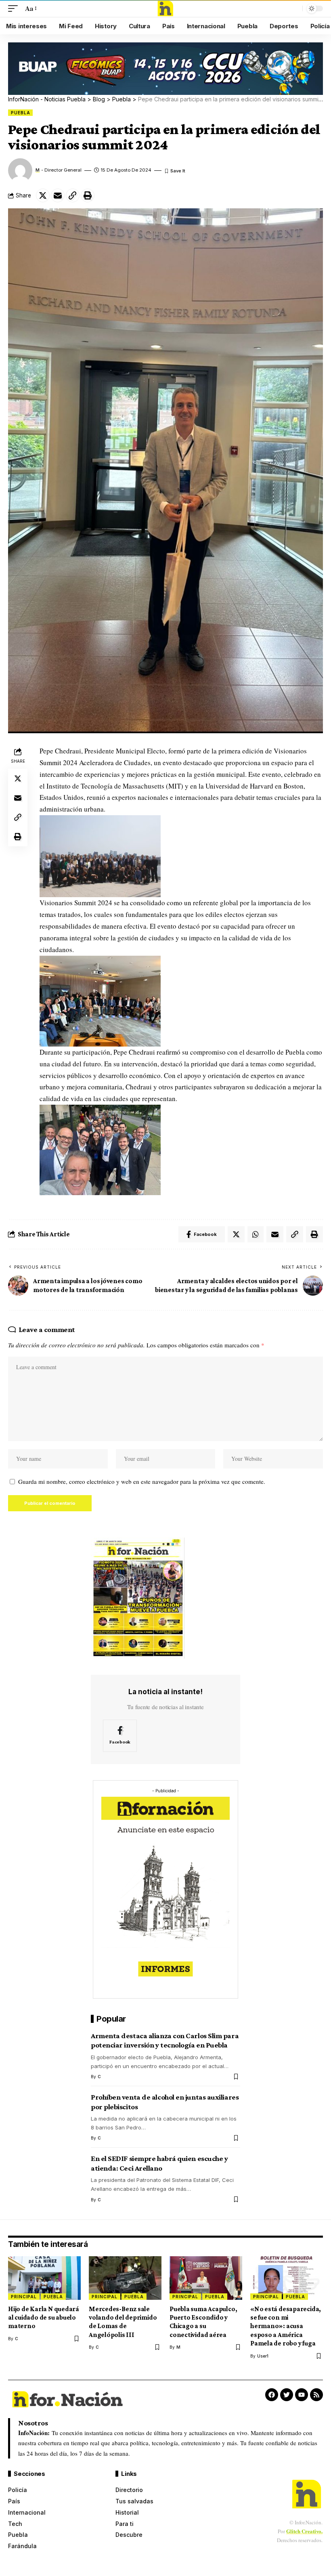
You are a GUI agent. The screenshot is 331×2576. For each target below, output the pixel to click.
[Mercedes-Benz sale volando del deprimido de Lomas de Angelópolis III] (125, 2278)
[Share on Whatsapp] (256, 1234)
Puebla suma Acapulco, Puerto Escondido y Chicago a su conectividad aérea (203, 2322)
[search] (294, 8)
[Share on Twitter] (43, 195)
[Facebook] (120, 1736)
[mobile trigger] (15, 9)
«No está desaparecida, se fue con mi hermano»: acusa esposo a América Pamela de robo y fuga (286, 2326)
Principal (24, 2297)
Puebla (20, 113)
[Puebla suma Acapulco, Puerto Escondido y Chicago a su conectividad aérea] (206, 2278)
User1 (263, 2356)
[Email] (58, 195)
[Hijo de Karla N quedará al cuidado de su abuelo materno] (44, 2278)
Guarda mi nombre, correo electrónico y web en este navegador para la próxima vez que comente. (142, 1481)
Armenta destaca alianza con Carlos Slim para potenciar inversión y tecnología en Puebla (165, 2040)
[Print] (88, 195)
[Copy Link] (73, 195)
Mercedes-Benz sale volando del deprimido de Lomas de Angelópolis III (123, 2322)
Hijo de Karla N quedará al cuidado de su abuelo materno (44, 2318)
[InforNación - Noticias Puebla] (165, 8)
